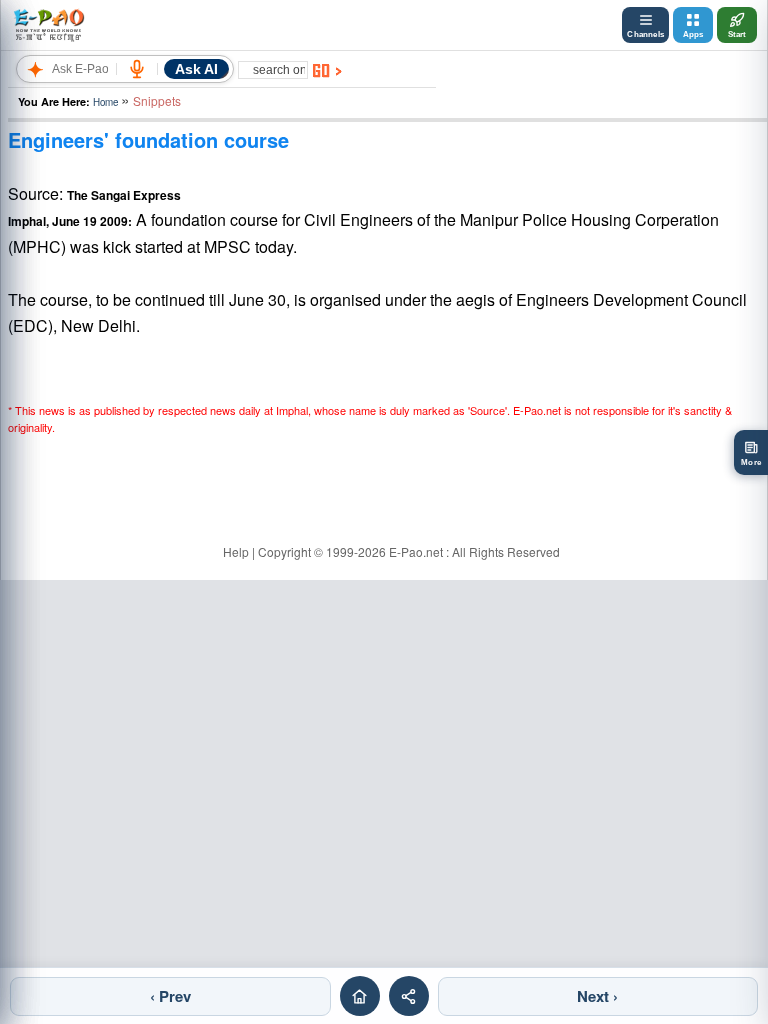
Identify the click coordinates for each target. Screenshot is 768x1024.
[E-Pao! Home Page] (48, 25)
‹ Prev (170, 996)
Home (105, 102)
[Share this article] (409, 996)
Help (236, 551)
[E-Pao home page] (360, 996)
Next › (597, 996)
